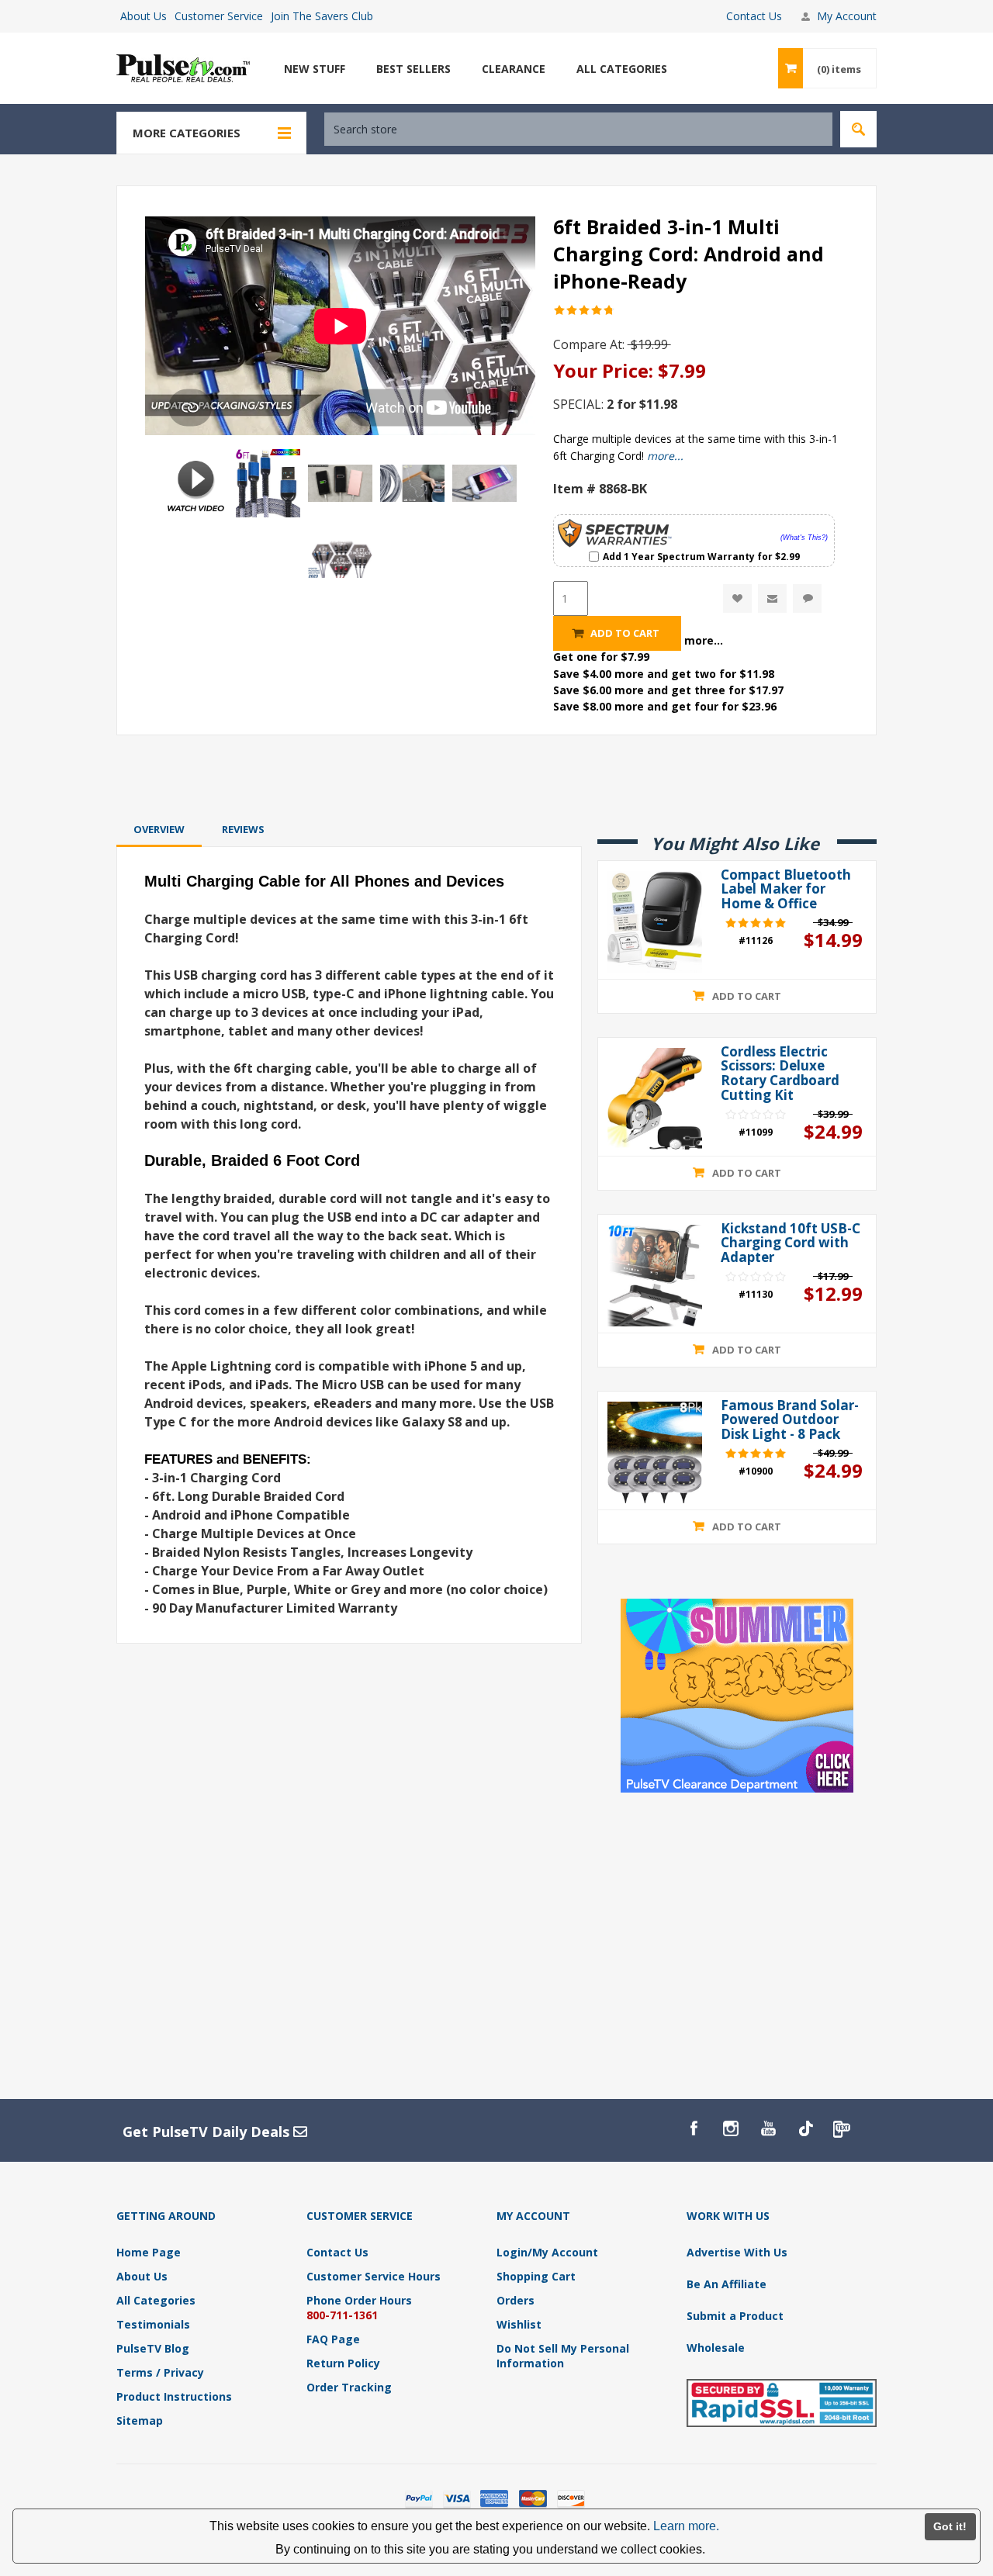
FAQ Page (333, 2339)
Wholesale (716, 2348)
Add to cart (625, 633)
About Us (144, 16)
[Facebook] (694, 2128)
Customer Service (219, 16)
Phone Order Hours (359, 2300)
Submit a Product (735, 2316)
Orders (516, 2300)
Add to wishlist (737, 598)
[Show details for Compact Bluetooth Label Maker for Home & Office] (655, 922)
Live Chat (807, 598)
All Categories (156, 2300)
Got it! (950, 2526)
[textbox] (578, 129)
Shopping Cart (536, 2276)
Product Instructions (174, 2396)
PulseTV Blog (153, 2348)
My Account (847, 16)
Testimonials (153, 2324)
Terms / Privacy (160, 2372)
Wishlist (519, 2324)
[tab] (159, 829)
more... (665, 456)
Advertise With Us (737, 2252)
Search (858, 129)
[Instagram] (731, 2128)
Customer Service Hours (374, 2276)
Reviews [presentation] (243, 829)
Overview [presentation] (159, 829)
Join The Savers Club (322, 16)
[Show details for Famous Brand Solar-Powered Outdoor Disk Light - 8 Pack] (655, 1452)
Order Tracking (349, 2387)
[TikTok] (805, 2128)
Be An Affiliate (727, 2284)
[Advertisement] (496, 776)
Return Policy (343, 2363)
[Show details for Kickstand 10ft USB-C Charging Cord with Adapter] (655, 1276)
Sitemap (140, 2420)
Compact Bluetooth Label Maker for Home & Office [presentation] (786, 890)
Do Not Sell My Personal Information (563, 2356)
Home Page (149, 2252)
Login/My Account (547, 2252)
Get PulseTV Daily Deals (208, 2132)
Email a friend (772, 598)
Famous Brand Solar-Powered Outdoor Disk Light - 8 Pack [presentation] (790, 1420)
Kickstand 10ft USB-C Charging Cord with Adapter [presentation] (791, 1243)
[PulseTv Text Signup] (842, 2128)
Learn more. (686, 2526)
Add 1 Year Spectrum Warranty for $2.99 (701, 556)
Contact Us (754, 16)
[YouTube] (768, 2128)
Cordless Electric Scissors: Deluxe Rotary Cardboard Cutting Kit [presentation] (780, 1074)
